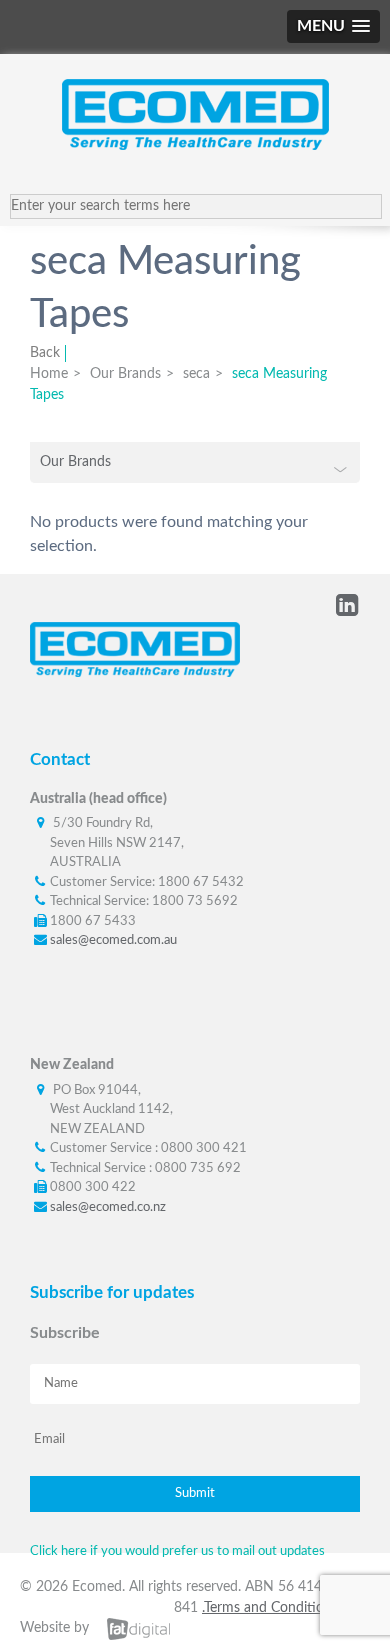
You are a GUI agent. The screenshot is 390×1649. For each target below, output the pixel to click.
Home (49, 374)
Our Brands (125, 374)
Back (45, 353)
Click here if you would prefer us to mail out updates (177, 1551)
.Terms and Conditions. (271, 1608)
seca (196, 374)
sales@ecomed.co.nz (108, 1207)
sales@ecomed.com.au (113, 940)
